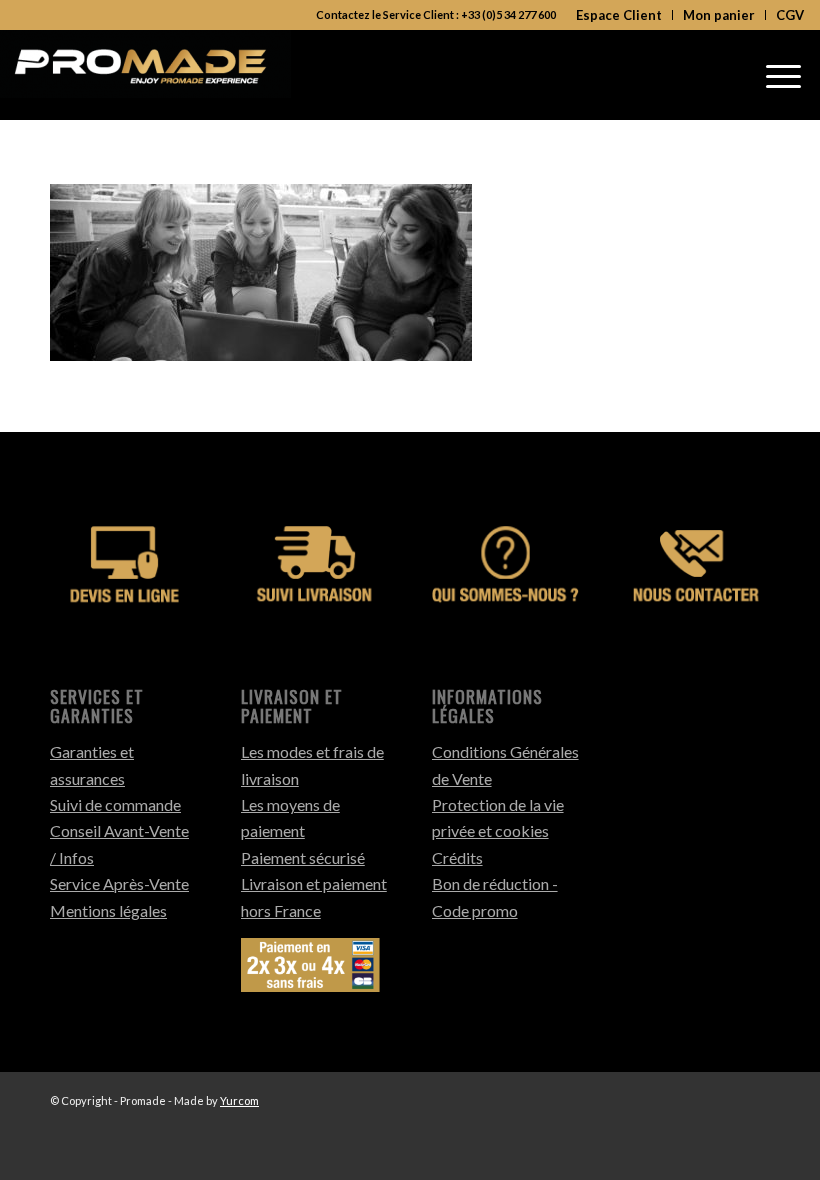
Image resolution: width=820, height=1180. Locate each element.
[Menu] (783, 75)
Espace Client (619, 15)
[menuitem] (619, 15)
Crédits (457, 857)
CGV (790, 15)
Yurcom (239, 1100)
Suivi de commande (115, 804)
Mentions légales (108, 910)
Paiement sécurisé (303, 857)
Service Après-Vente (119, 883)
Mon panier (719, 15)
